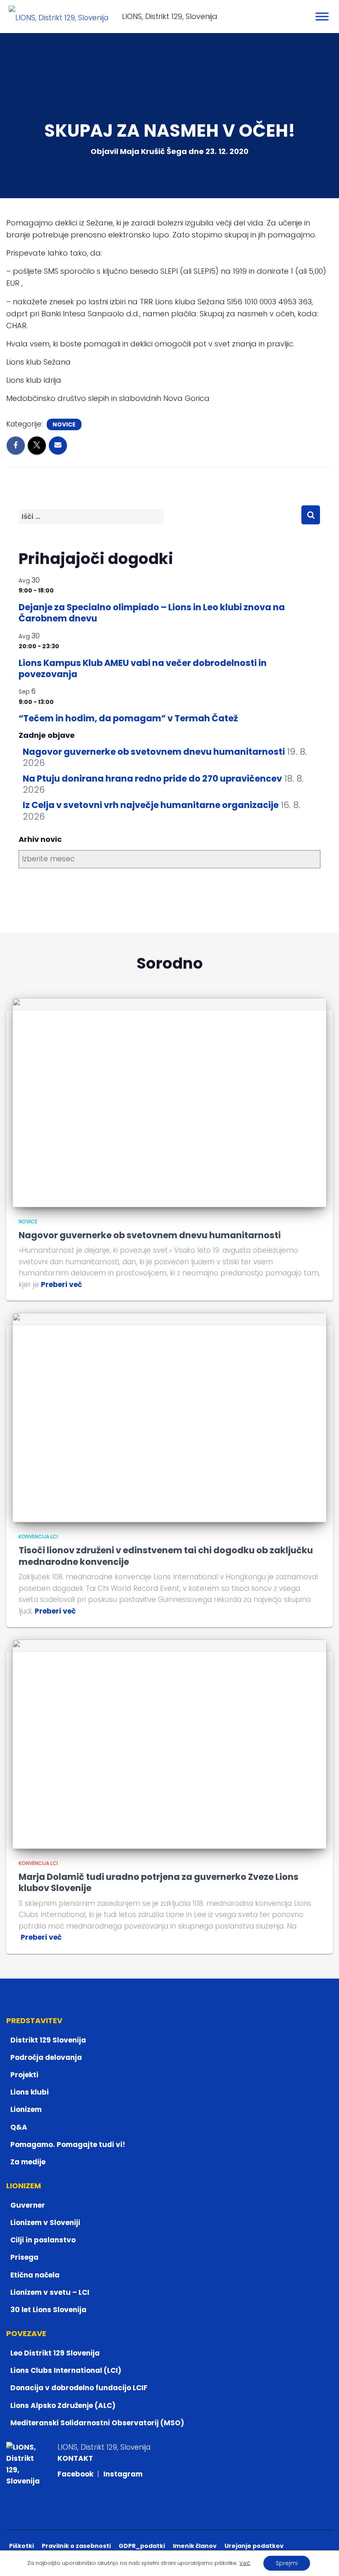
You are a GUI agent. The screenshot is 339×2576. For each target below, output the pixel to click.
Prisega (24, 2257)
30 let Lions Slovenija (48, 2310)
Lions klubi (30, 2092)
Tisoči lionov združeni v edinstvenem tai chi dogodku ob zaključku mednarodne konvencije (166, 1556)
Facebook (76, 2474)
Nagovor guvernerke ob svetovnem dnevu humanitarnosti (154, 752)
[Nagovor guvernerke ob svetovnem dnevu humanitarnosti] (169, 1102)
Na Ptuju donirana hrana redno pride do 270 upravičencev (152, 778)
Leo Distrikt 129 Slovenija (55, 2353)
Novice (64, 424)
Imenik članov (195, 2546)
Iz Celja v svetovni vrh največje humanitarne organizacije (151, 805)
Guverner (28, 2205)
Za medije (28, 2162)
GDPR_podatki (142, 2546)
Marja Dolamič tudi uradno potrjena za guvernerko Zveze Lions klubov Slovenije (159, 1882)
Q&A (19, 2127)
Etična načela (35, 2275)
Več (245, 2563)
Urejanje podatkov (254, 2546)
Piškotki (21, 2546)
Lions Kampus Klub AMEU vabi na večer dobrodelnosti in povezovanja (143, 668)
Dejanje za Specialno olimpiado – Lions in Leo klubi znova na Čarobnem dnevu (152, 613)
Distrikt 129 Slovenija (48, 2040)
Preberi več (61, 1284)
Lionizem (26, 2109)
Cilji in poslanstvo (43, 2240)
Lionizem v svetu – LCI (50, 2292)
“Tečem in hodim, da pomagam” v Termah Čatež (128, 718)
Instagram (123, 2474)
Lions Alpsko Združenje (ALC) (63, 2405)
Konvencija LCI (38, 1537)
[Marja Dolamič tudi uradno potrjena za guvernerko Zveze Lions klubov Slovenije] (169, 1744)
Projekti (24, 2075)
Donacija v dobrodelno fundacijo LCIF (79, 2388)
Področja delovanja (46, 2057)
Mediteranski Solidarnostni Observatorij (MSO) (97, 2423)
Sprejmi (287, 2563)
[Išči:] (160, 523)
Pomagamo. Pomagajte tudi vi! (68, 2145)
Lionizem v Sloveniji (45, 2223)
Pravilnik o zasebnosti (76, 2546)
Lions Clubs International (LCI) (66, 2370)
